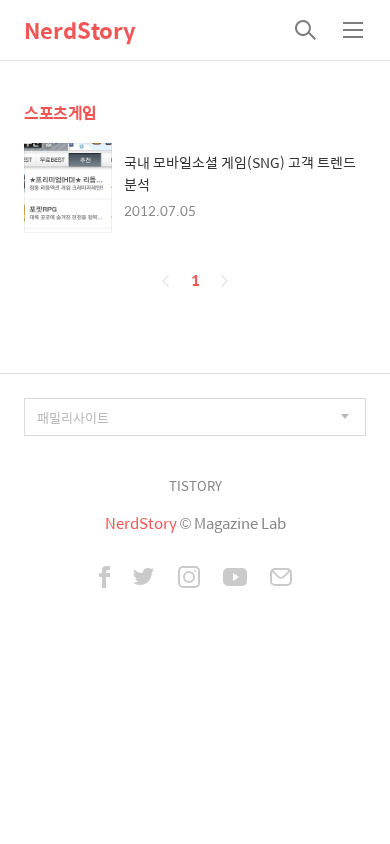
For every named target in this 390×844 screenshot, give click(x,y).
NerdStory (80, 30)
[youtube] (235, 579)
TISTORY (195, 485)
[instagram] (189, 579)
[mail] (281, 579)
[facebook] (104, 579)
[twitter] (144, 579)
